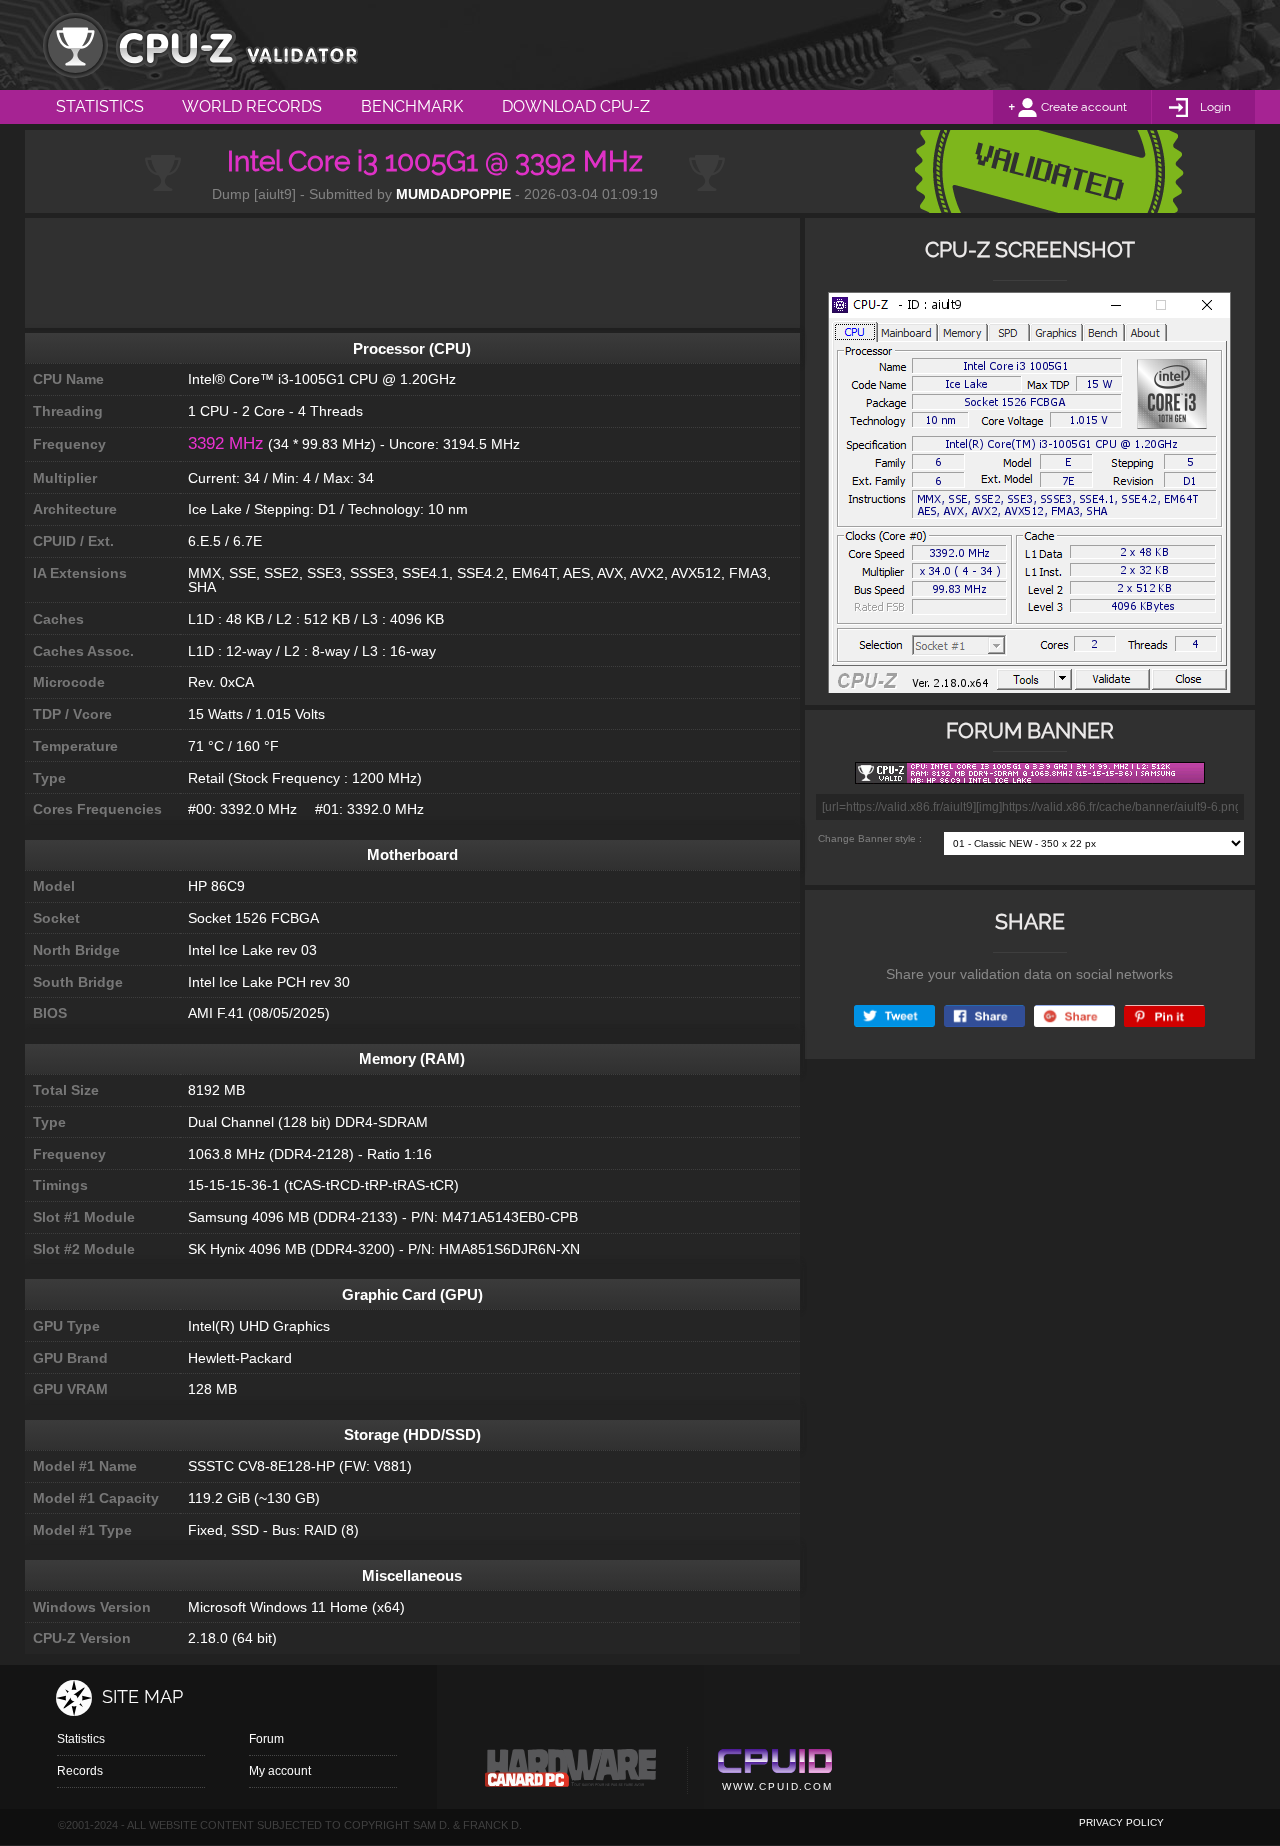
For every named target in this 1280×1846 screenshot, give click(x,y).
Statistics (81, 1739)
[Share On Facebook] (984, 1016)
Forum (266, 1739)
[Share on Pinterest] (1164, 1016)
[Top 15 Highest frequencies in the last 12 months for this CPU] (1029, 498)
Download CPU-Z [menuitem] (576, 106)
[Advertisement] (412, 273)
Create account (1084, 107)
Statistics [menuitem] (100, 106)
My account (280, 1771)
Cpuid (774, 1773)
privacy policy (1121, 1822)
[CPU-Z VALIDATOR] (200, 45)
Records (80, 1771)
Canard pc (571, 1773)
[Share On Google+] (1074, 1016)
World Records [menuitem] (252, 106)
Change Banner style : (870, 838)
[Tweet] (894, 1016)
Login (1215, 107)
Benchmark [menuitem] (412, 106)
